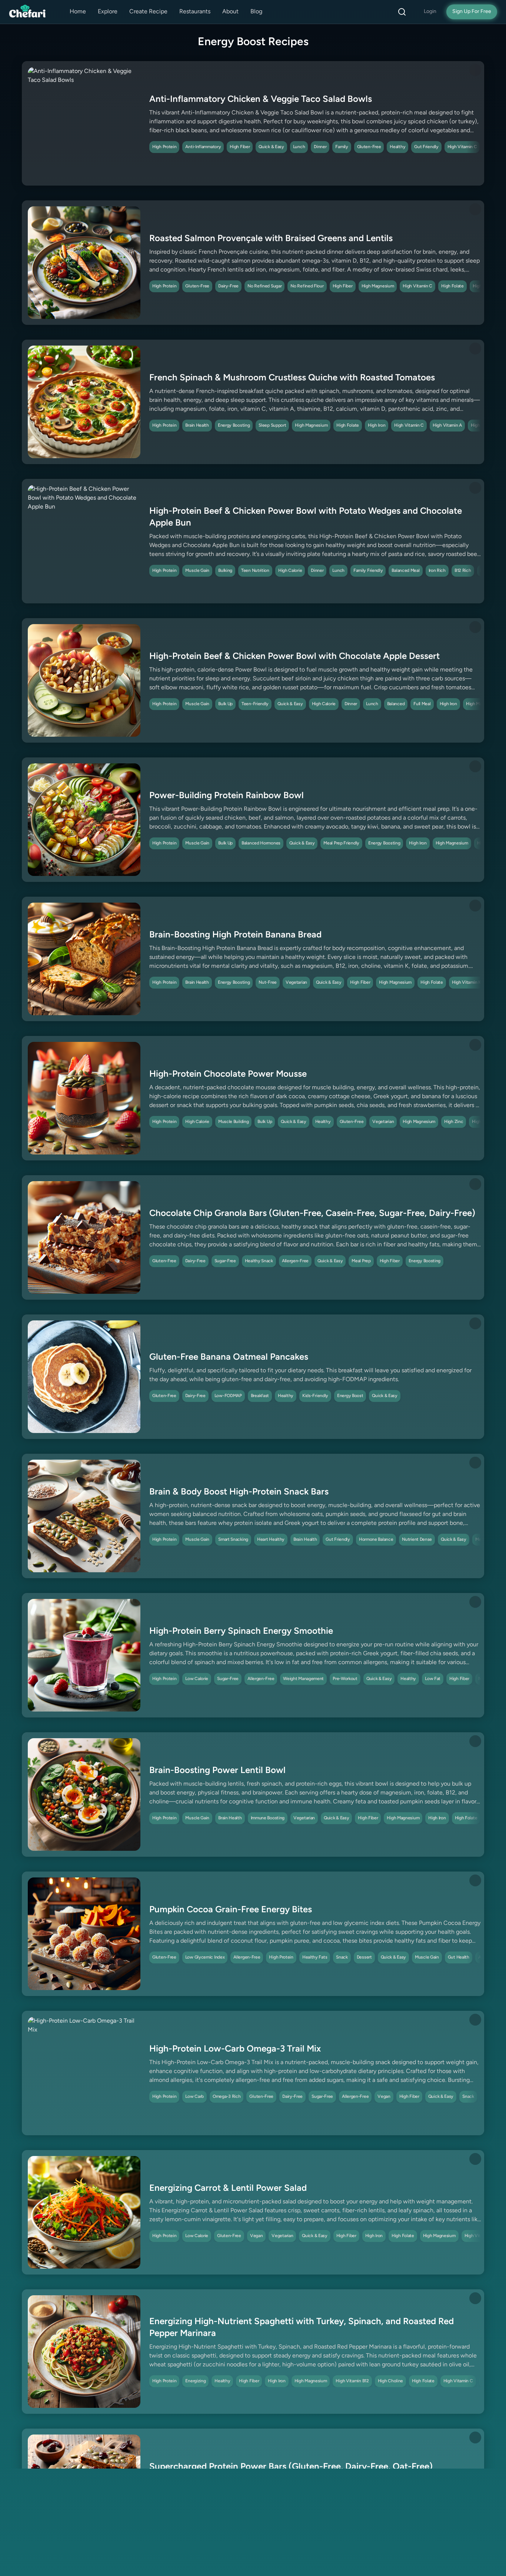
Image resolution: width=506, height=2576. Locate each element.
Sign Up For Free (472, 12)
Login (430, 12)
